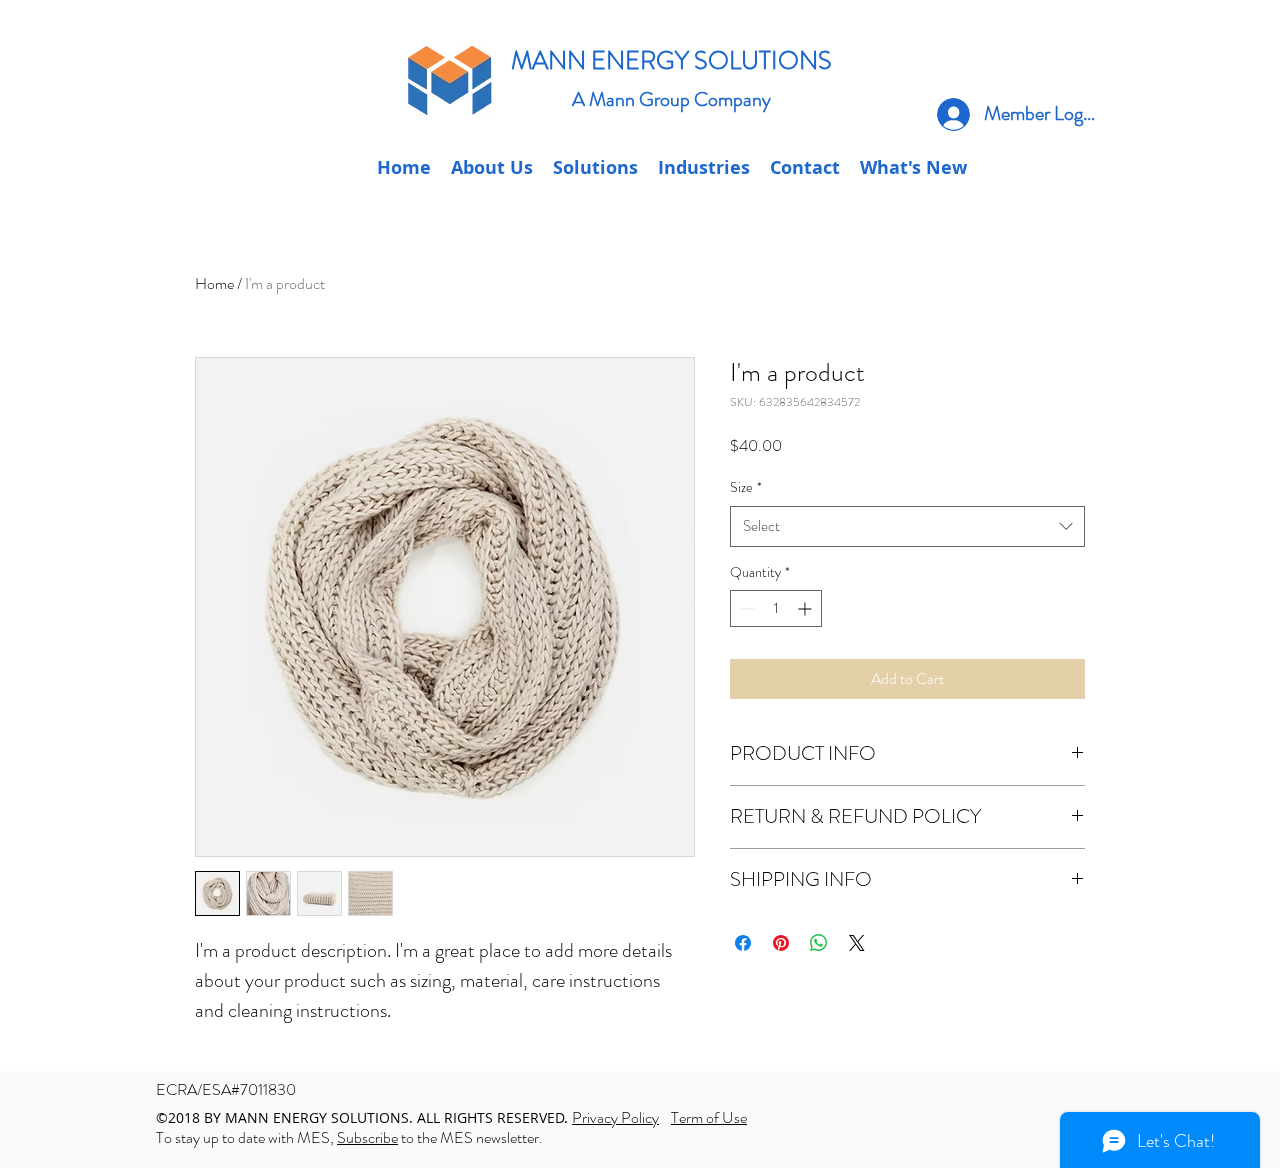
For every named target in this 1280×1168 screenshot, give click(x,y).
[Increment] (806, 608)
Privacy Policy (615, 1117)
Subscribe (367, 1137)
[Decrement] (745, 608)
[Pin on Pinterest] (781, 943)
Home (214, 283)
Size (746, 487)
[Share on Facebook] (743, 943)
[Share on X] (857, 943)
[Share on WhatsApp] (819, 943)
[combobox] (907, 526)
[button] (805, 168)
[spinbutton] (776, 608)
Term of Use (709, 1117)
